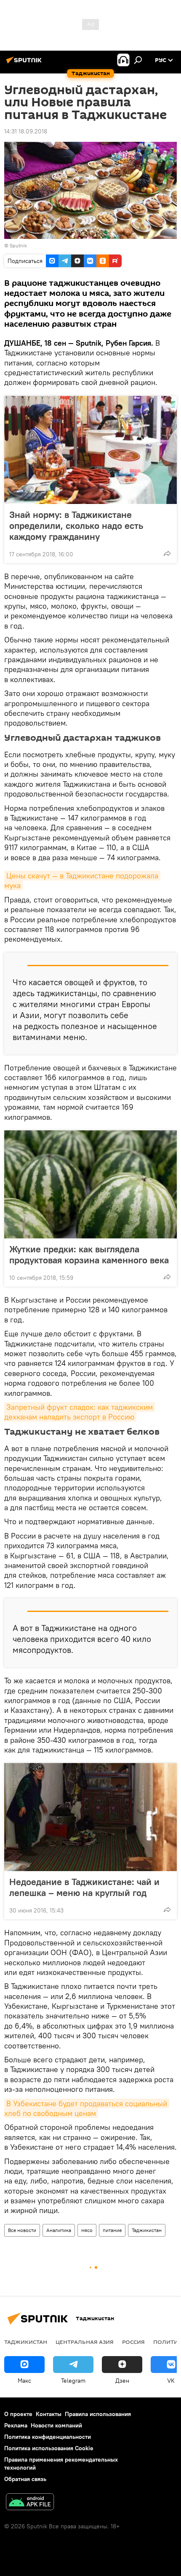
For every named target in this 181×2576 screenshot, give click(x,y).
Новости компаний (56, 2425)
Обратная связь (25, 2479)
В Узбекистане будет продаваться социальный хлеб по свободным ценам (87, 2108)
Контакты (49, 2414)
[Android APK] (30, 2503)
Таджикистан (147, 2230)
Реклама (16, 2425)
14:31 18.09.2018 (26, 131)
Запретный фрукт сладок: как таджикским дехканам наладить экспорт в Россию (80, 1412)
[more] (167, 553)
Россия (133, 2342)
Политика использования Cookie (49, 2448)
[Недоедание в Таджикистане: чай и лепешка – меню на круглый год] (90, 1817)
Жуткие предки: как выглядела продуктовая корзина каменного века (89, 1254)
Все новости (22, 2230)
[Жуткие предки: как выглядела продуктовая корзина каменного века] (90, 1184)
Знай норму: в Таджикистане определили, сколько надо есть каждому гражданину (76, 525)
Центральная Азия (85, 2342)
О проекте (18, 2414)
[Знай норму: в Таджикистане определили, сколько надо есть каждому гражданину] (90, 450)
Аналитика (59, 2230)
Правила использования (98, 2414)
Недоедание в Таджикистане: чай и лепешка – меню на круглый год (84, 1887)
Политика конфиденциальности (48, 2437)
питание (112, 2230)
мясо (87, 2230)
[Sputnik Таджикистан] (25, 63)
